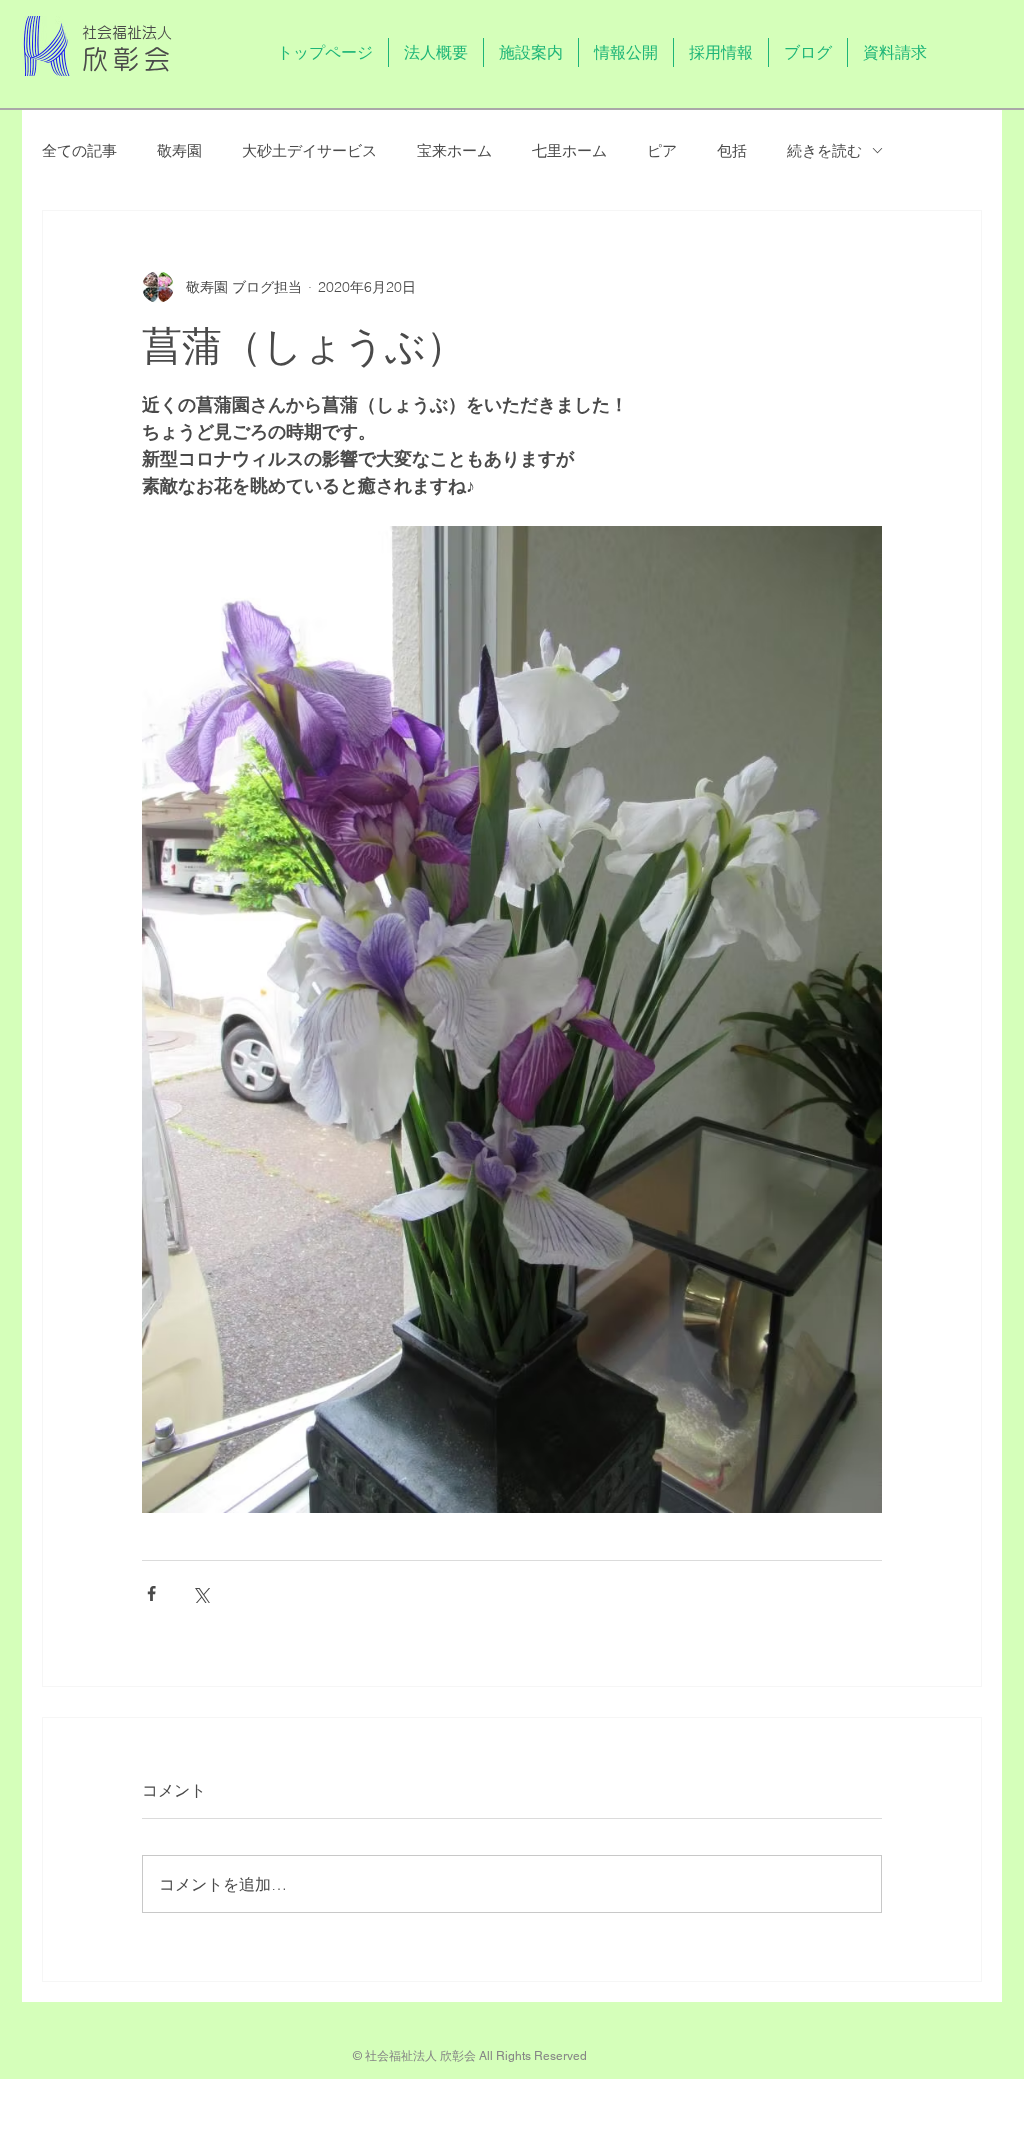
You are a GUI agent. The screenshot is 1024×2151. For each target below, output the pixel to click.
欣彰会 (129, 59)
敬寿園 (179, 150)
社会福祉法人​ (127, 32)
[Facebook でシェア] (151, 1593)
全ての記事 (79, 150)
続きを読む (824, 150)
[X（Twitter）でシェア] (200, 1593)
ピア (662, 150)
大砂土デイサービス (309, 150)
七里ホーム (569, 150)
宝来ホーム (454, 150)
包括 (732, 150)
